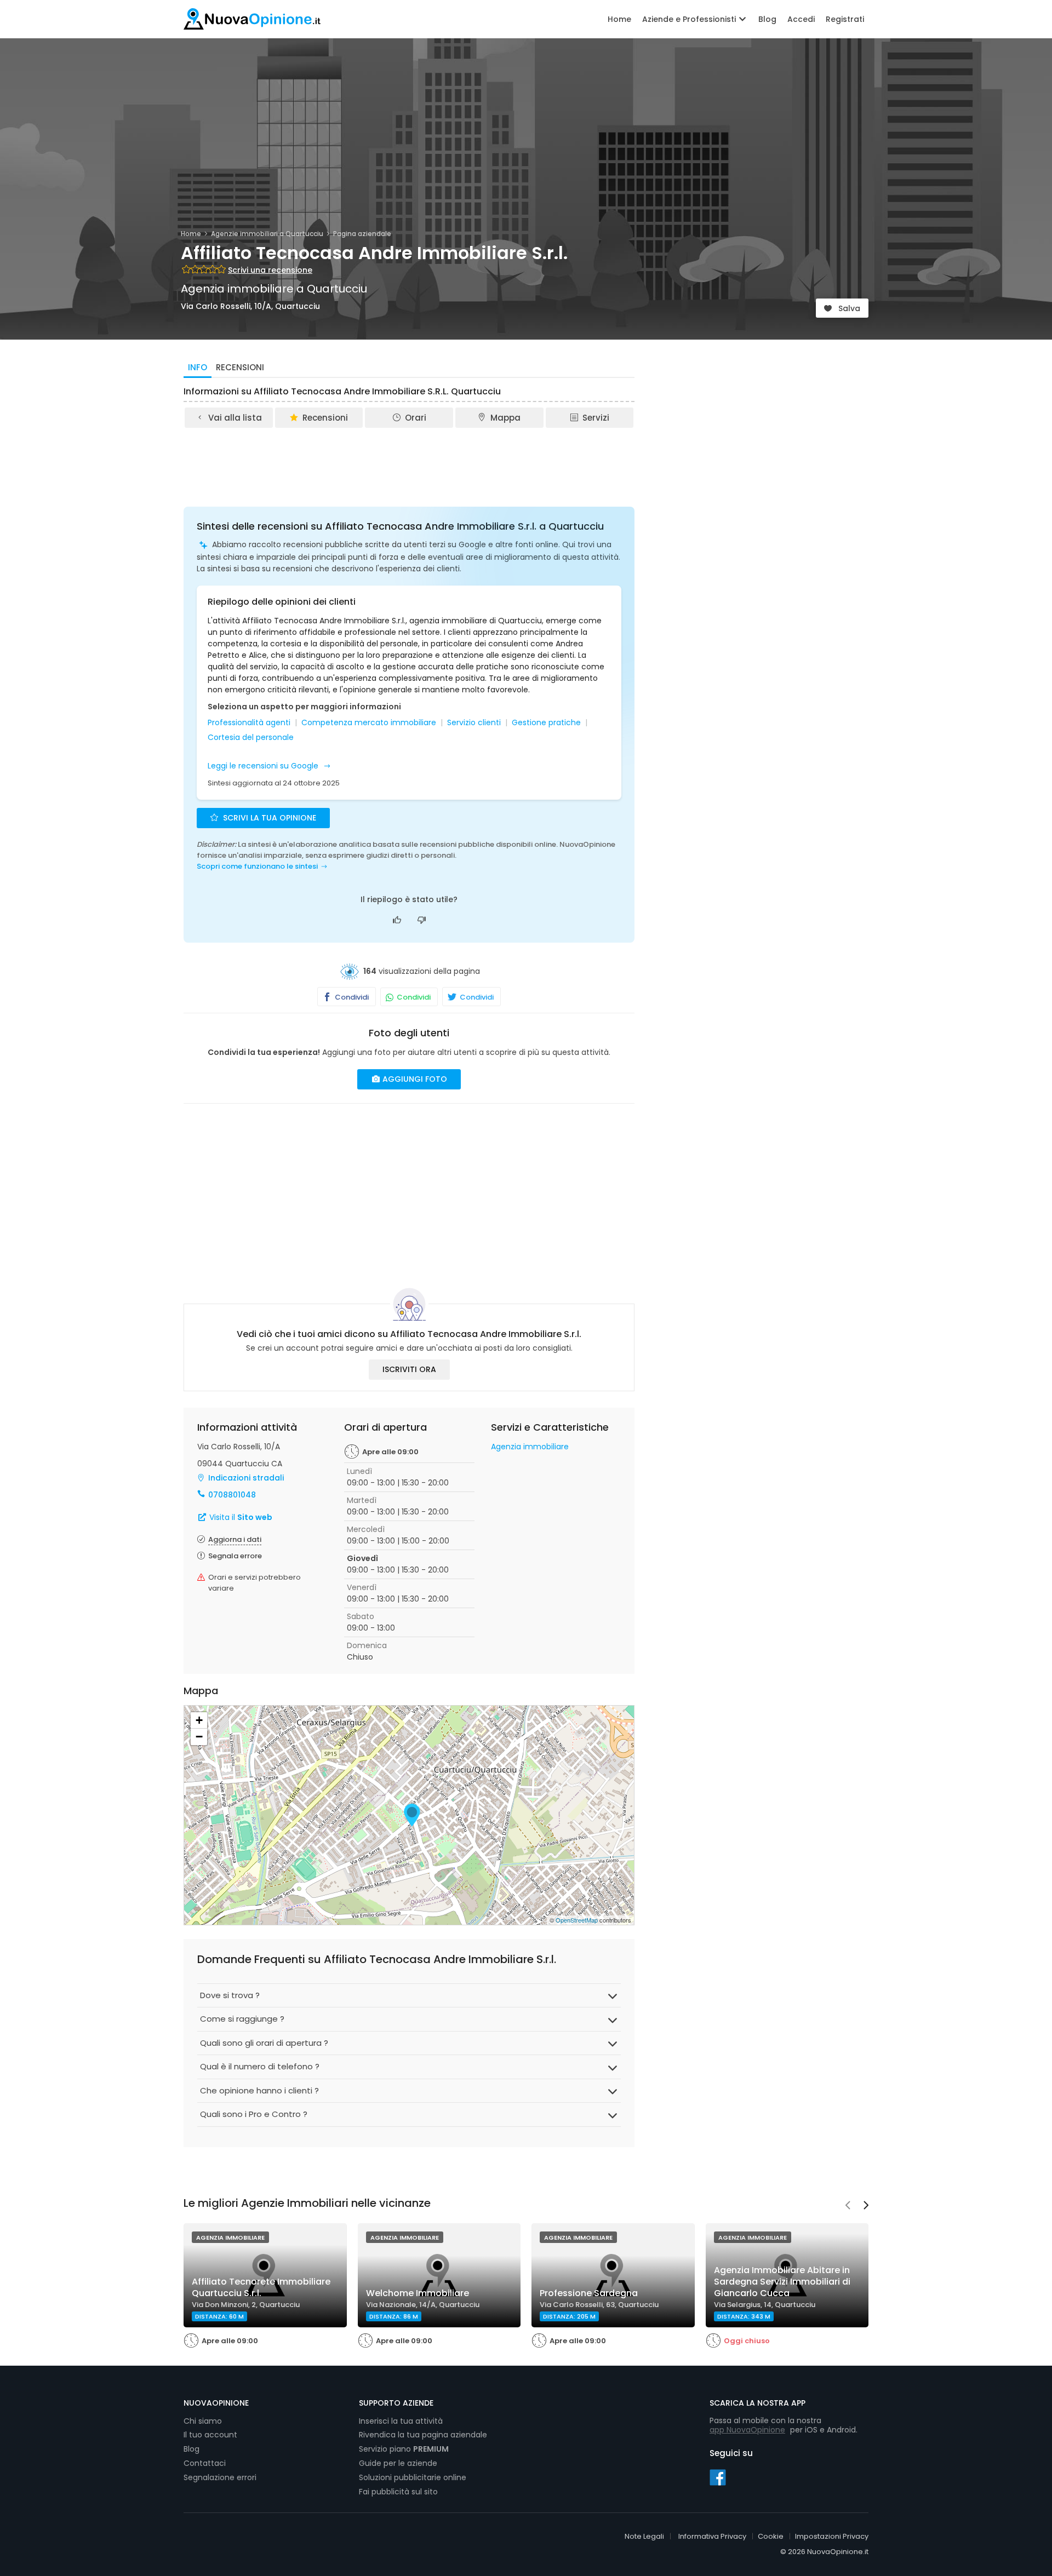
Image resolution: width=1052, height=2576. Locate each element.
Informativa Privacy (712, 2536)
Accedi (801, 19)
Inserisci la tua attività (401, 2421)
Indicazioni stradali (246, 1478)
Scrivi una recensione (270, 270)
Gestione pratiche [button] (546, 723)
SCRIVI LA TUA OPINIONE (268, 818)
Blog (767, 19)
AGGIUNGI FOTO (414, 1079)
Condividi (351, 997)
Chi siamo (203, 2421)
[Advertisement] (409, 460)
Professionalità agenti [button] (249, 723)
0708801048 (232, 1495)
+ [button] (199, 1720)
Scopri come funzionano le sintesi (257, 866)
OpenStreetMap (577, 1920)
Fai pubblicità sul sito (398, 2492)
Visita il (240, 1517)
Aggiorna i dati (235, 1539)
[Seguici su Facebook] (718, 2477)
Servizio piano (404, 2449)
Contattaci (205, 2463)
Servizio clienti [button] (474, 723)
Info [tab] (198, 367)
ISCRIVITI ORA (409, 1369)
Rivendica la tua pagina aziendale (423, 2435)
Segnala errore (235, 1556)
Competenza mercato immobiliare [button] (369, 723)
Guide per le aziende (398, 2463)
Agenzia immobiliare (530, 1447)
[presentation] (848, 2206)
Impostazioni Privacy (832, 2536)
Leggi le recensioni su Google (264, 766)
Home (619, 19)
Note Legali (644, 2536)
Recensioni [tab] (240, 367)
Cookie (771, 2536)
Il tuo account (210, 2435)
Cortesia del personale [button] (251, 738)
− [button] (199, 1737)
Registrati (845, 19)
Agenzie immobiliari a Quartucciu (267, 234)
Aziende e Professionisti (690, 19)
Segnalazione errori (220, 2477)
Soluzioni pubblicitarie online (413, 2477)
